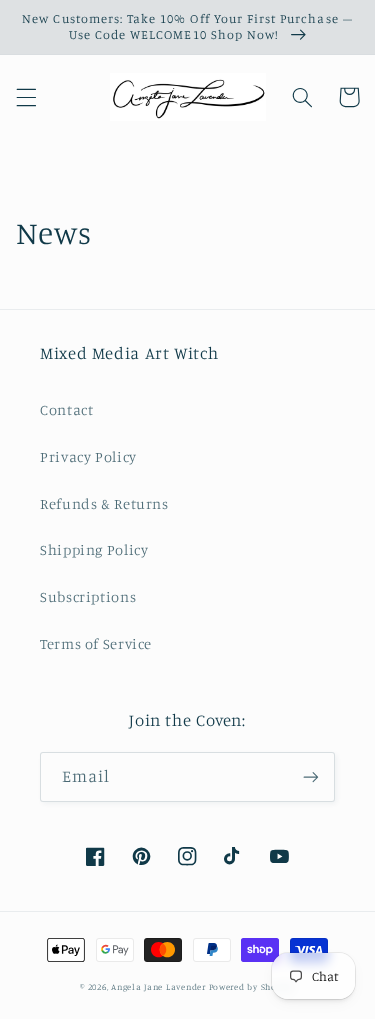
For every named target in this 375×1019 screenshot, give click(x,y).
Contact (66, 409)
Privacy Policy (88, 456)
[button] (26, 97)
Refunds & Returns (104, 503)
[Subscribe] (311, 776)
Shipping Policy (94, 549)
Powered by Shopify (252, 986)
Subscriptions (88, 596)
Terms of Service (96, 643)
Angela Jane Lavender (158, 986)
